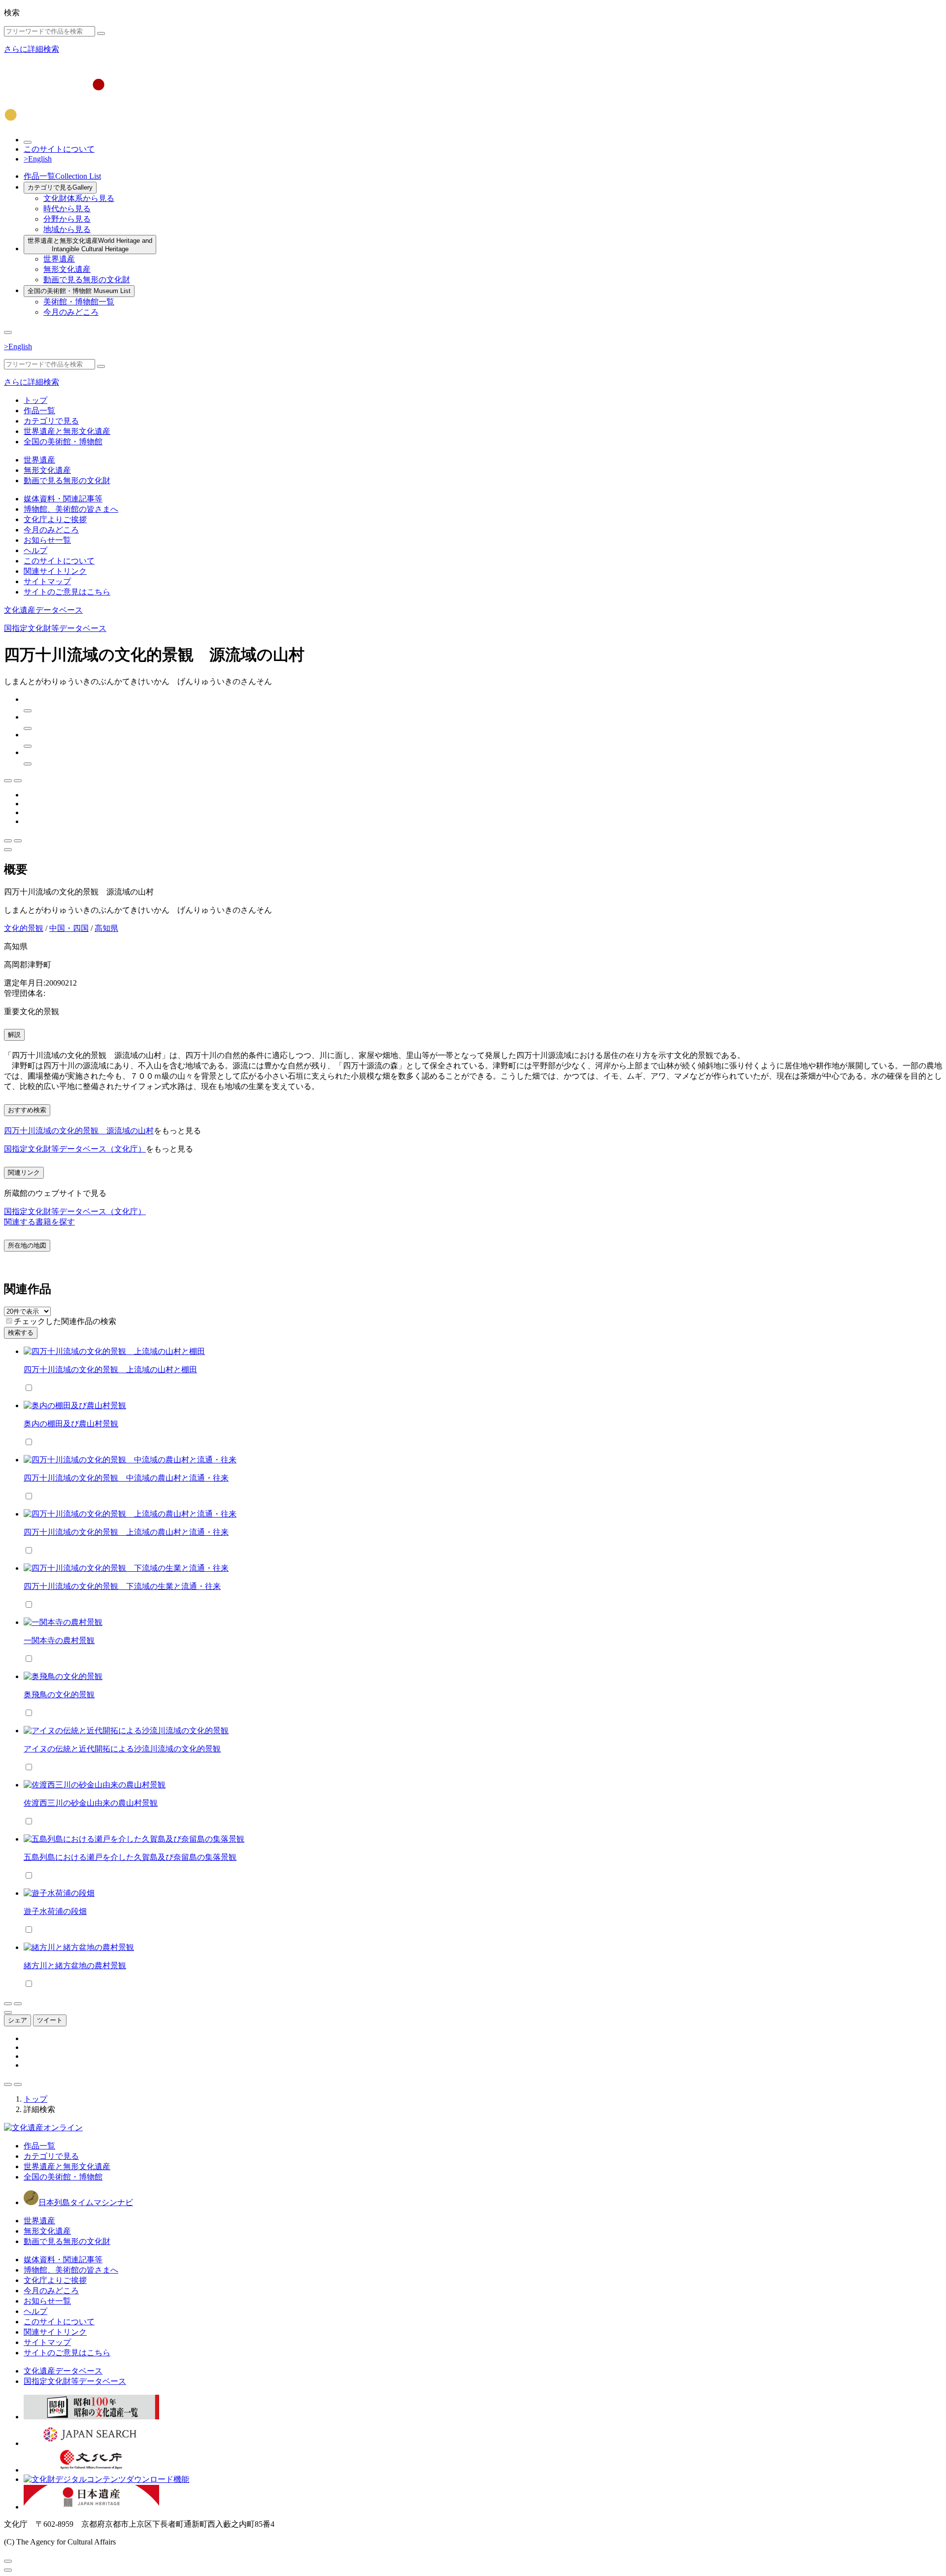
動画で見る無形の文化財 (87, 280)
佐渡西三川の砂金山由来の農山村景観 (91, 1803)
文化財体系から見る (79, 198)
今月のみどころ (71, 312)
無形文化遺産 (67, 269)
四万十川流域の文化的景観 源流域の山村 (79, 1131)
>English (38, 159)
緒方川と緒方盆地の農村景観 (75, 1965)
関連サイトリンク (55, 571)
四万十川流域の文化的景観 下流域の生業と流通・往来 (122, 1586)
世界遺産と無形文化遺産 (90, 245)
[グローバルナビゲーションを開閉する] (8, 332)
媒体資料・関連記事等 (63, 499)
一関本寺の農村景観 (59, 1640)
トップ (35, 400)
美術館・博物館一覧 (79, 302)
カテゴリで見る (60, 187)
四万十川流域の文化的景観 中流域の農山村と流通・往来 (126, 1478)
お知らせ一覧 (47, 540)
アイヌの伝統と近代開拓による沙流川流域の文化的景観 (122, 1749)
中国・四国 (69, 928)
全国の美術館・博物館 (79, 291)
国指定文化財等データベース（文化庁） (75, 1149)
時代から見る (67, 209)
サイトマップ (47, 581)
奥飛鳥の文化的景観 (59, 1695)
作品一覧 (62, 176)
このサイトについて (59, 149)
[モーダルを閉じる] (8, 2561)
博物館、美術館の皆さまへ (71, 509)
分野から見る (67, 219)
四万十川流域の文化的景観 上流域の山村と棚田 (110, 1370)
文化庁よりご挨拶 (55, 519)
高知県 (106, 928)
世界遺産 (59, 259)
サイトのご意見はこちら (67, 592)
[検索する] (101, 33)
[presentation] (9, 1321)
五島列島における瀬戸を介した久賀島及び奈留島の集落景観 (130, 1857)
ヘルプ (35, 550)
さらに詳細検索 (32, 49)
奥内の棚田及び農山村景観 (71, 1424)
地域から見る (67, 229)
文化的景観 (24, 928)
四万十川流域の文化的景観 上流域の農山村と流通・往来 (126, 1532)
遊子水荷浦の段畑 (55, 1911)
